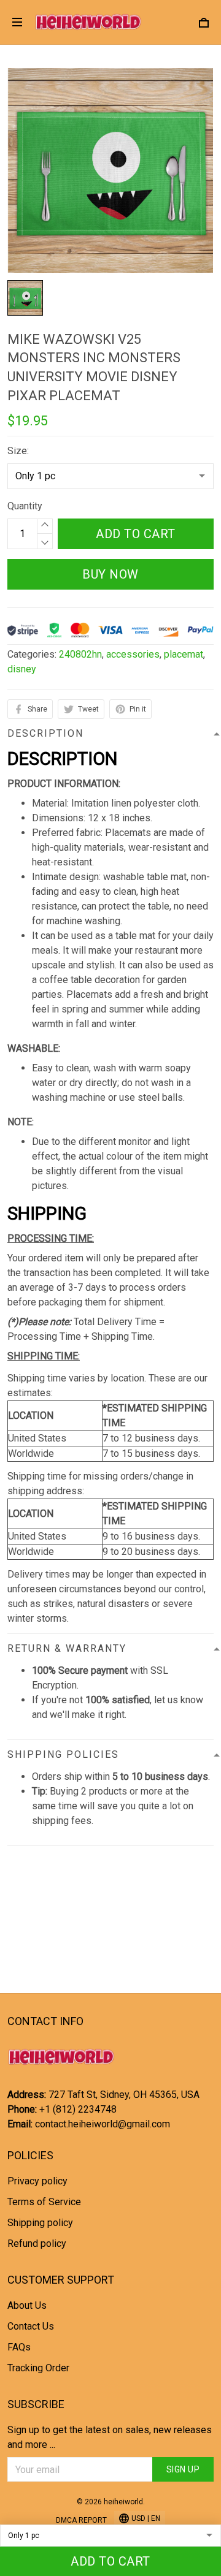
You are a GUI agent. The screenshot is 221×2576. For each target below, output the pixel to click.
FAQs (19, 2347)
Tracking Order (38, 2368)
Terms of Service (44, 2202)
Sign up (183, 2469)
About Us (27, 2305)
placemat (184, 654)
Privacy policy (37, 2181)
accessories (133, 654)
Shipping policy (40, 2223)
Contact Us (31, 2326)
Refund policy (37, 2244)
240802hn (80, 654)
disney (22, 669)
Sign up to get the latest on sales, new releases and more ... (110, 2437)
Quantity (25, 506)
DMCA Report (81, 2520)
